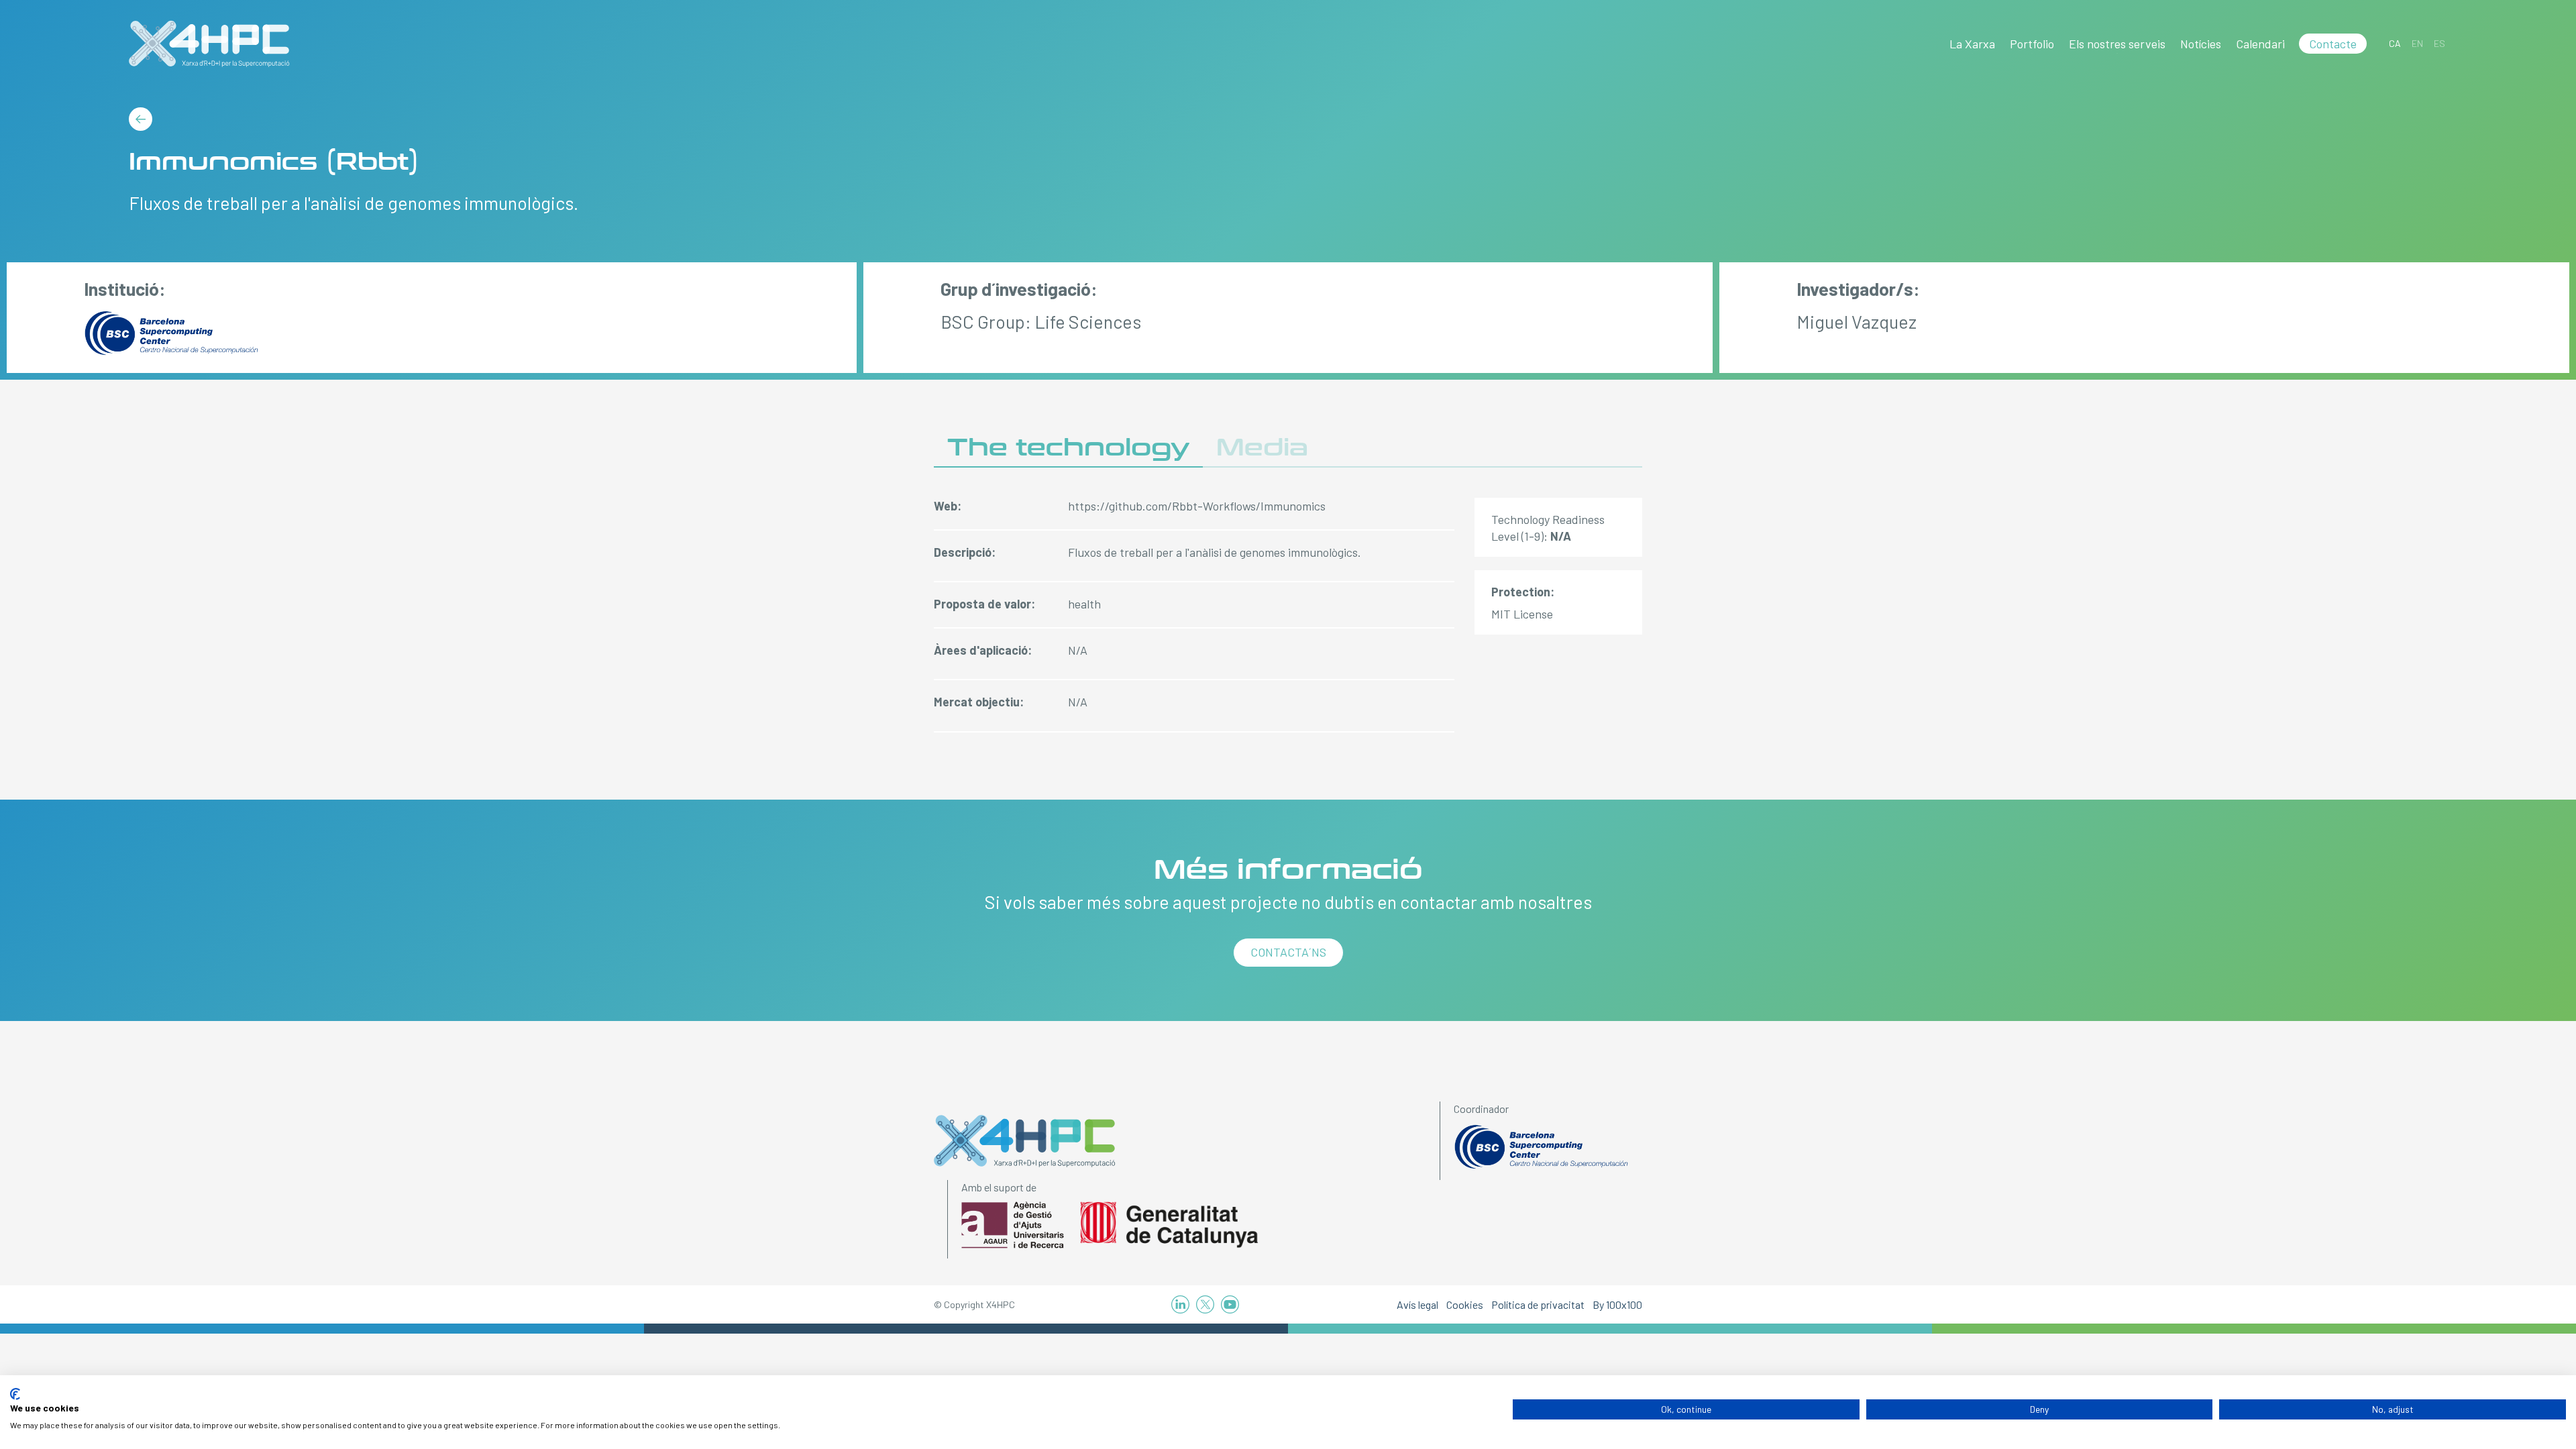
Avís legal (1417, 1304)
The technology (1068, 448)
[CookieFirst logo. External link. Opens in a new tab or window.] (15, 1394)
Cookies (1465, 1304)
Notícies (2201, 44)
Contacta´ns (1288, 952)
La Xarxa (1972, 44)
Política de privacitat (1538, 1304)
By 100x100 (1617, 1304)
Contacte (2333, 44)
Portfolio (2032, 44)
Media (1262, 448)
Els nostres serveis (2117, 44)
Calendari (2260, 44)
